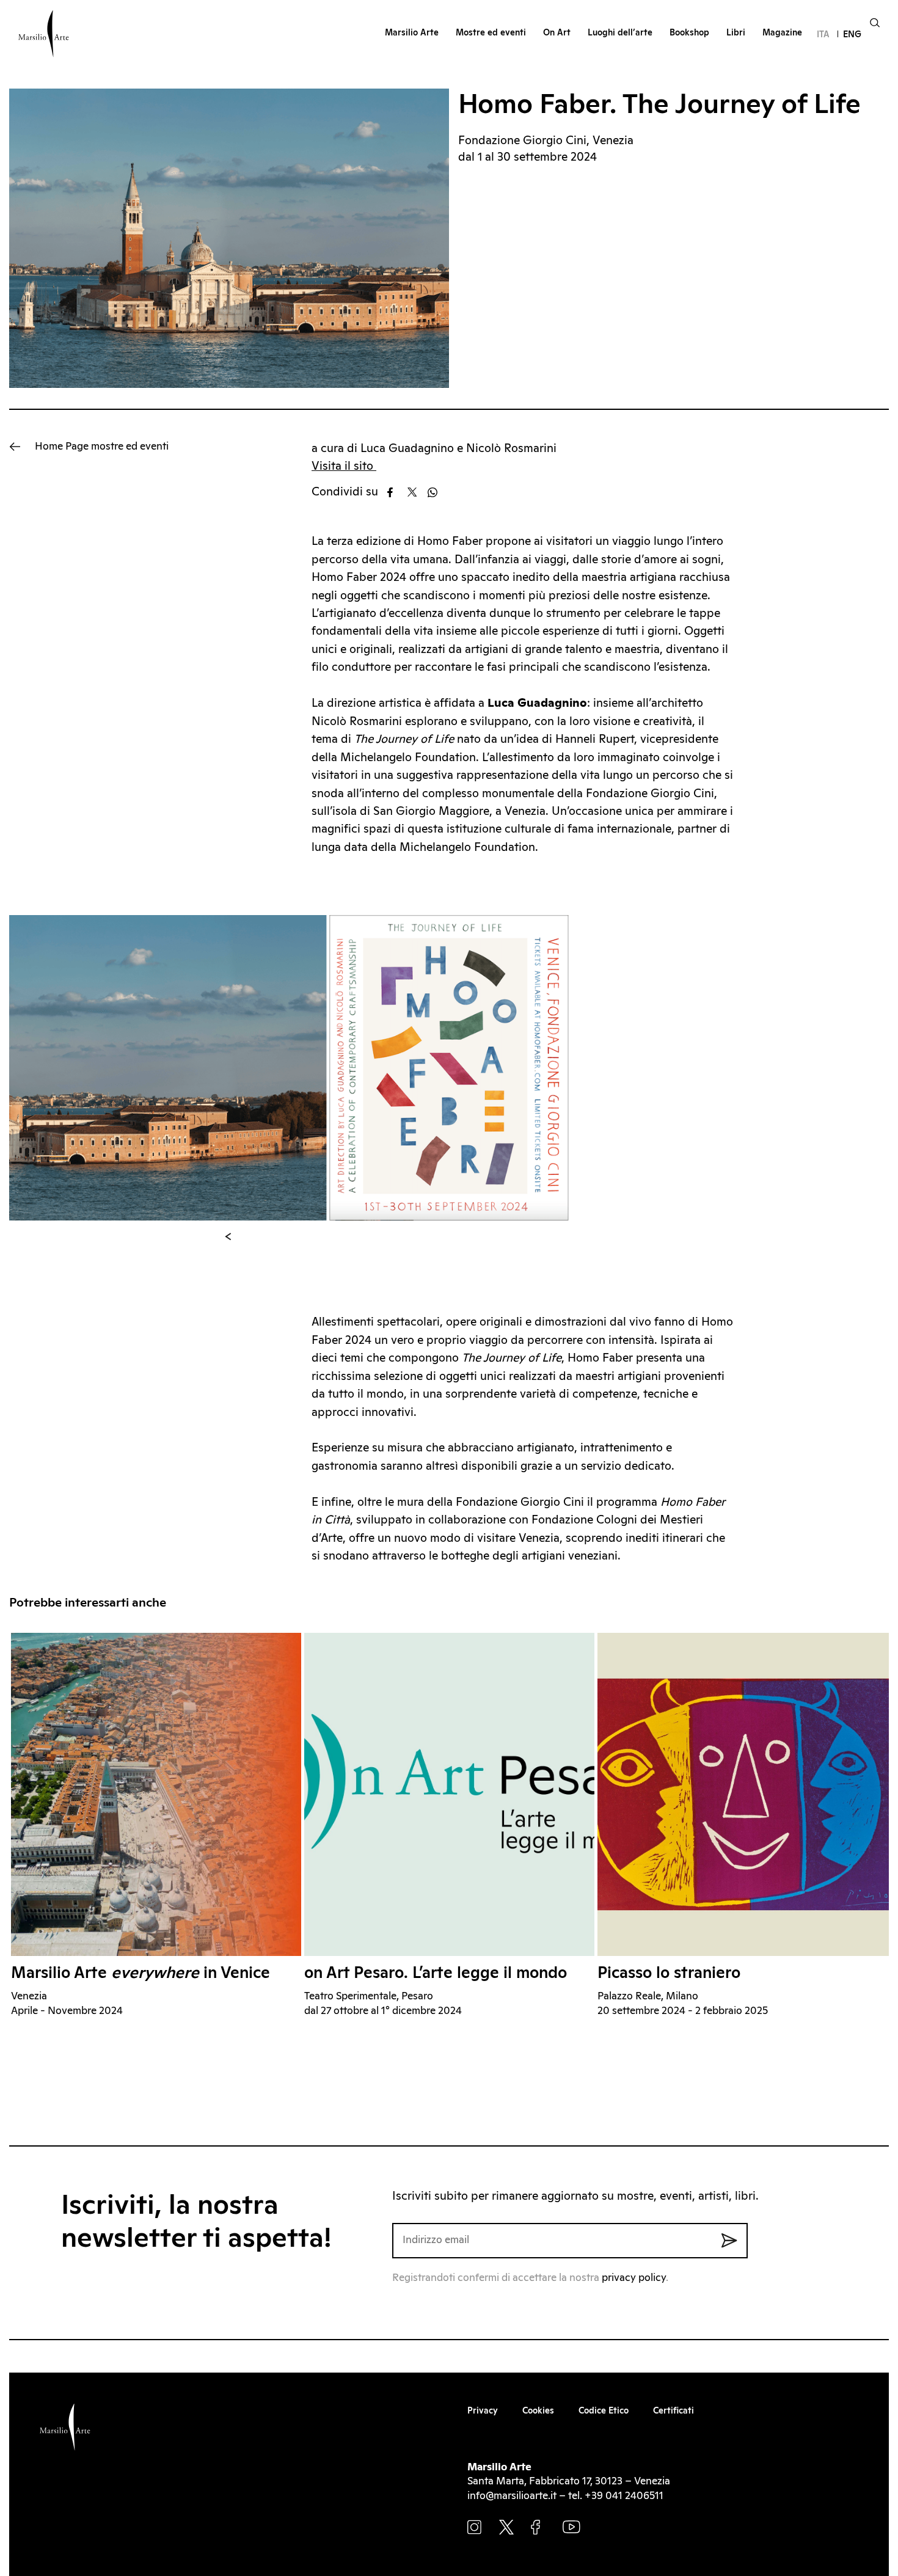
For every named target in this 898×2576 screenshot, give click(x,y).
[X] (416, 492)
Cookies (538, 2411)
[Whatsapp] (436, 492)
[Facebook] (396, 492)
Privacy (483, 2411)
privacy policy (634, 2278)
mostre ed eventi (102, 447)
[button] (228, 1237)
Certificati (673, 2411)
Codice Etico (604, 2411)
